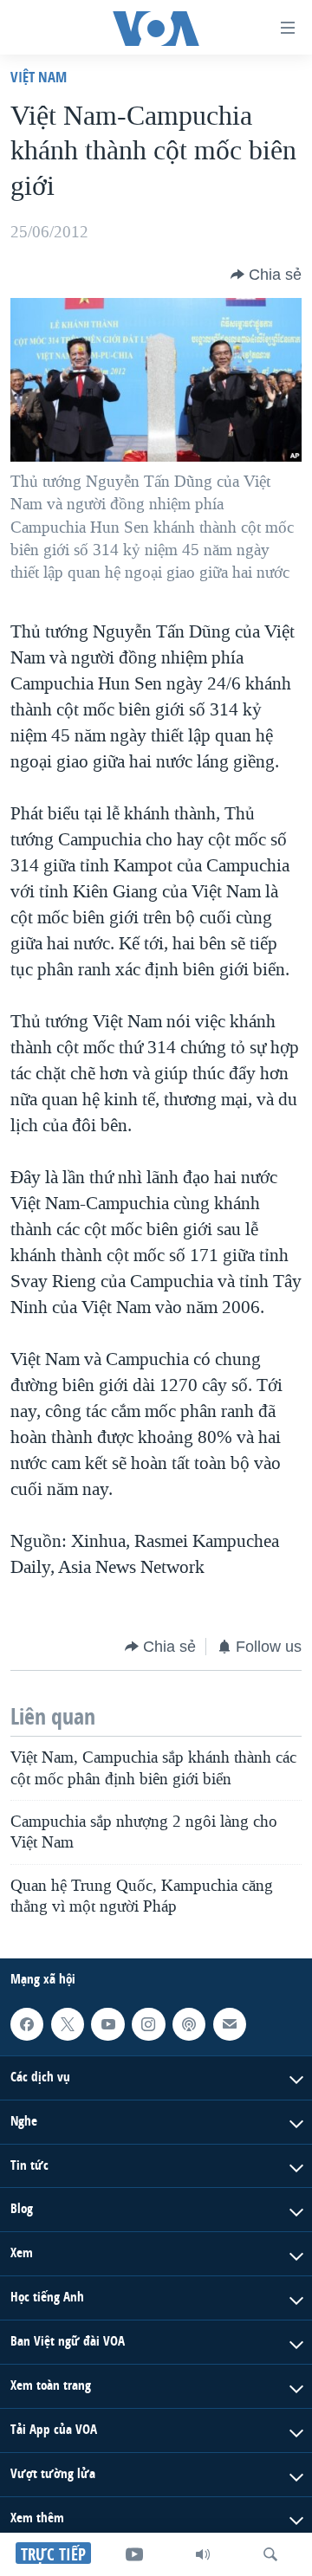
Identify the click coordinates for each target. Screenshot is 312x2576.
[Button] (266, 275)
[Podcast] (189, 2024)
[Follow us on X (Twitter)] (68, 2024)
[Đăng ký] (230, 2024)
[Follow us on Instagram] (148, 2024)
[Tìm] (270, 2554)
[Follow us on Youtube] (107, 2024)
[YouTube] (134, 2554)
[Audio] (203, 2554)
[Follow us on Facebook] (27, 2024)
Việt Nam (39, 77)
